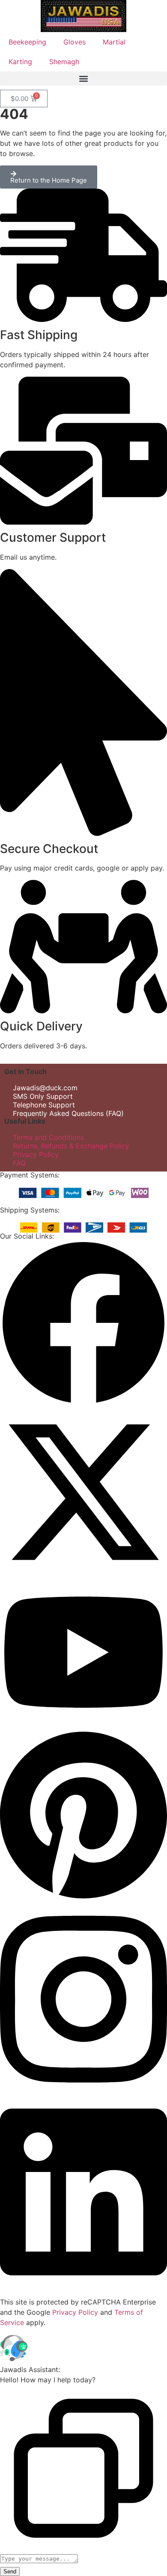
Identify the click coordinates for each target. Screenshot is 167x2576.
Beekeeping (27, 42)
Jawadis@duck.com (45, 1088)
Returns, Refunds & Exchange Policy (71, 1146)
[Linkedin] (83, 2285)
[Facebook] (83, 1404)
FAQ (19, 1163)
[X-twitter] (83, 1573)
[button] (83, 78)
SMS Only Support (43, 1096)
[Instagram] (83, 2092)
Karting (20, 62)
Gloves (75, 42)
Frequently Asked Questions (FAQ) (68, 1113)
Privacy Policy (36, 1154)
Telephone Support (44, 1105)
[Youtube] (83, 1724)
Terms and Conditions (48, 1137)
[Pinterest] (83, 1899)
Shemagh (64, 62)
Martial (114, 42)
